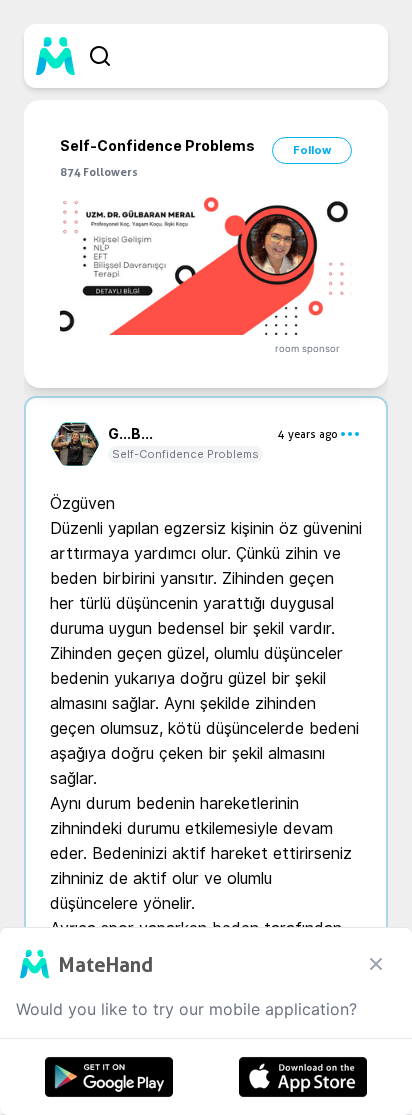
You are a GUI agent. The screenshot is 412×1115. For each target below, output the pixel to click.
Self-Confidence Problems (185, 454)
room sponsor (307, 348)
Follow (312, 150)
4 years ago (308, 434)
